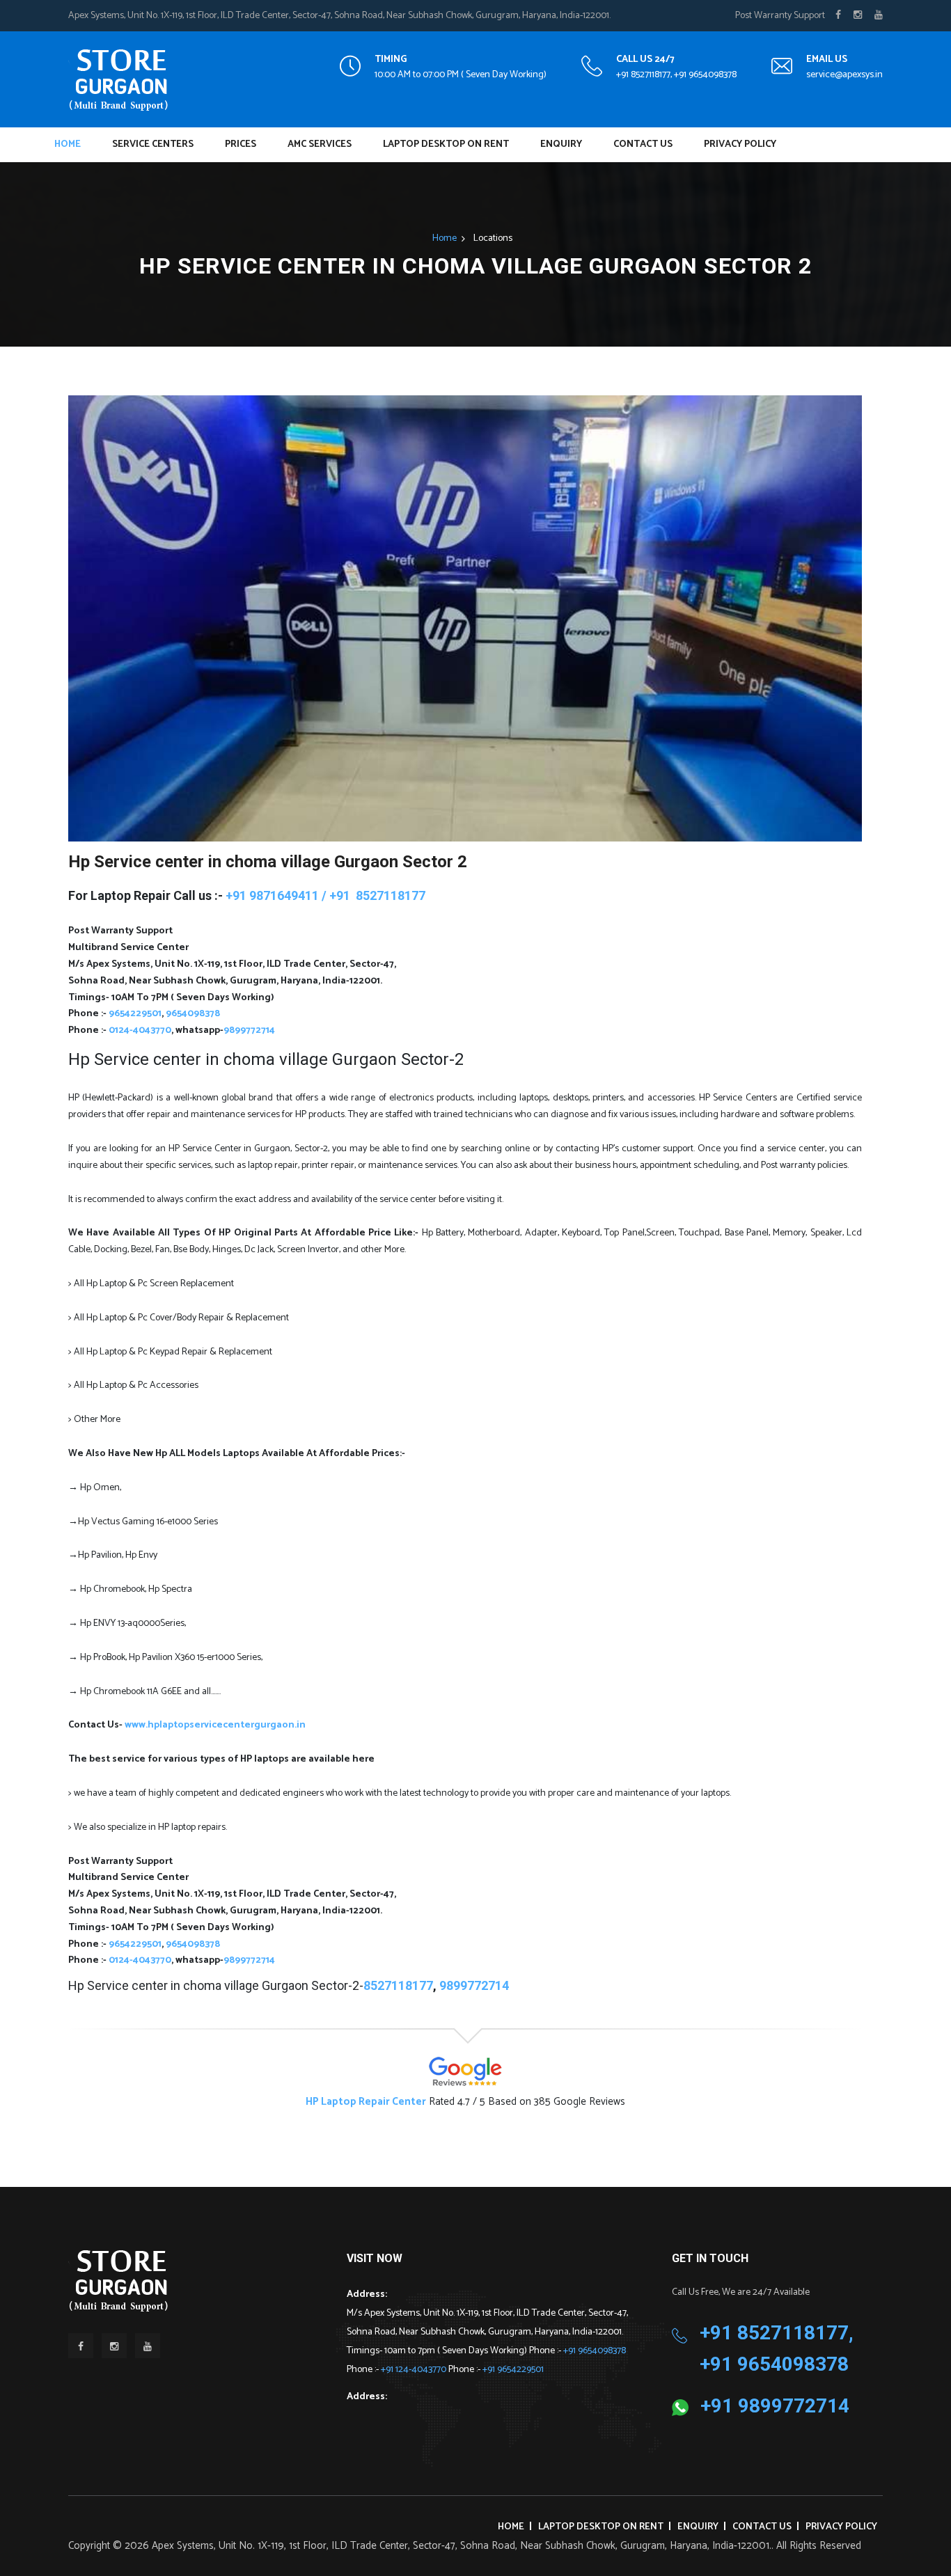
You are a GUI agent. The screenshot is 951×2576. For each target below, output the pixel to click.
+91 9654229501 (513, 2370)
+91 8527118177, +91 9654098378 (676, 75)
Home (68, 144)
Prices (241, 144)
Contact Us (643, 144)
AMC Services (320, 144)
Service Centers (153, 144)
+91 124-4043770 (415, 2370)
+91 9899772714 (775, 2406)
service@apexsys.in (844, 75)
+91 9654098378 (595, 2351)
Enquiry (561, 144)
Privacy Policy (740, 144)
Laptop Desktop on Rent (446, 144)
